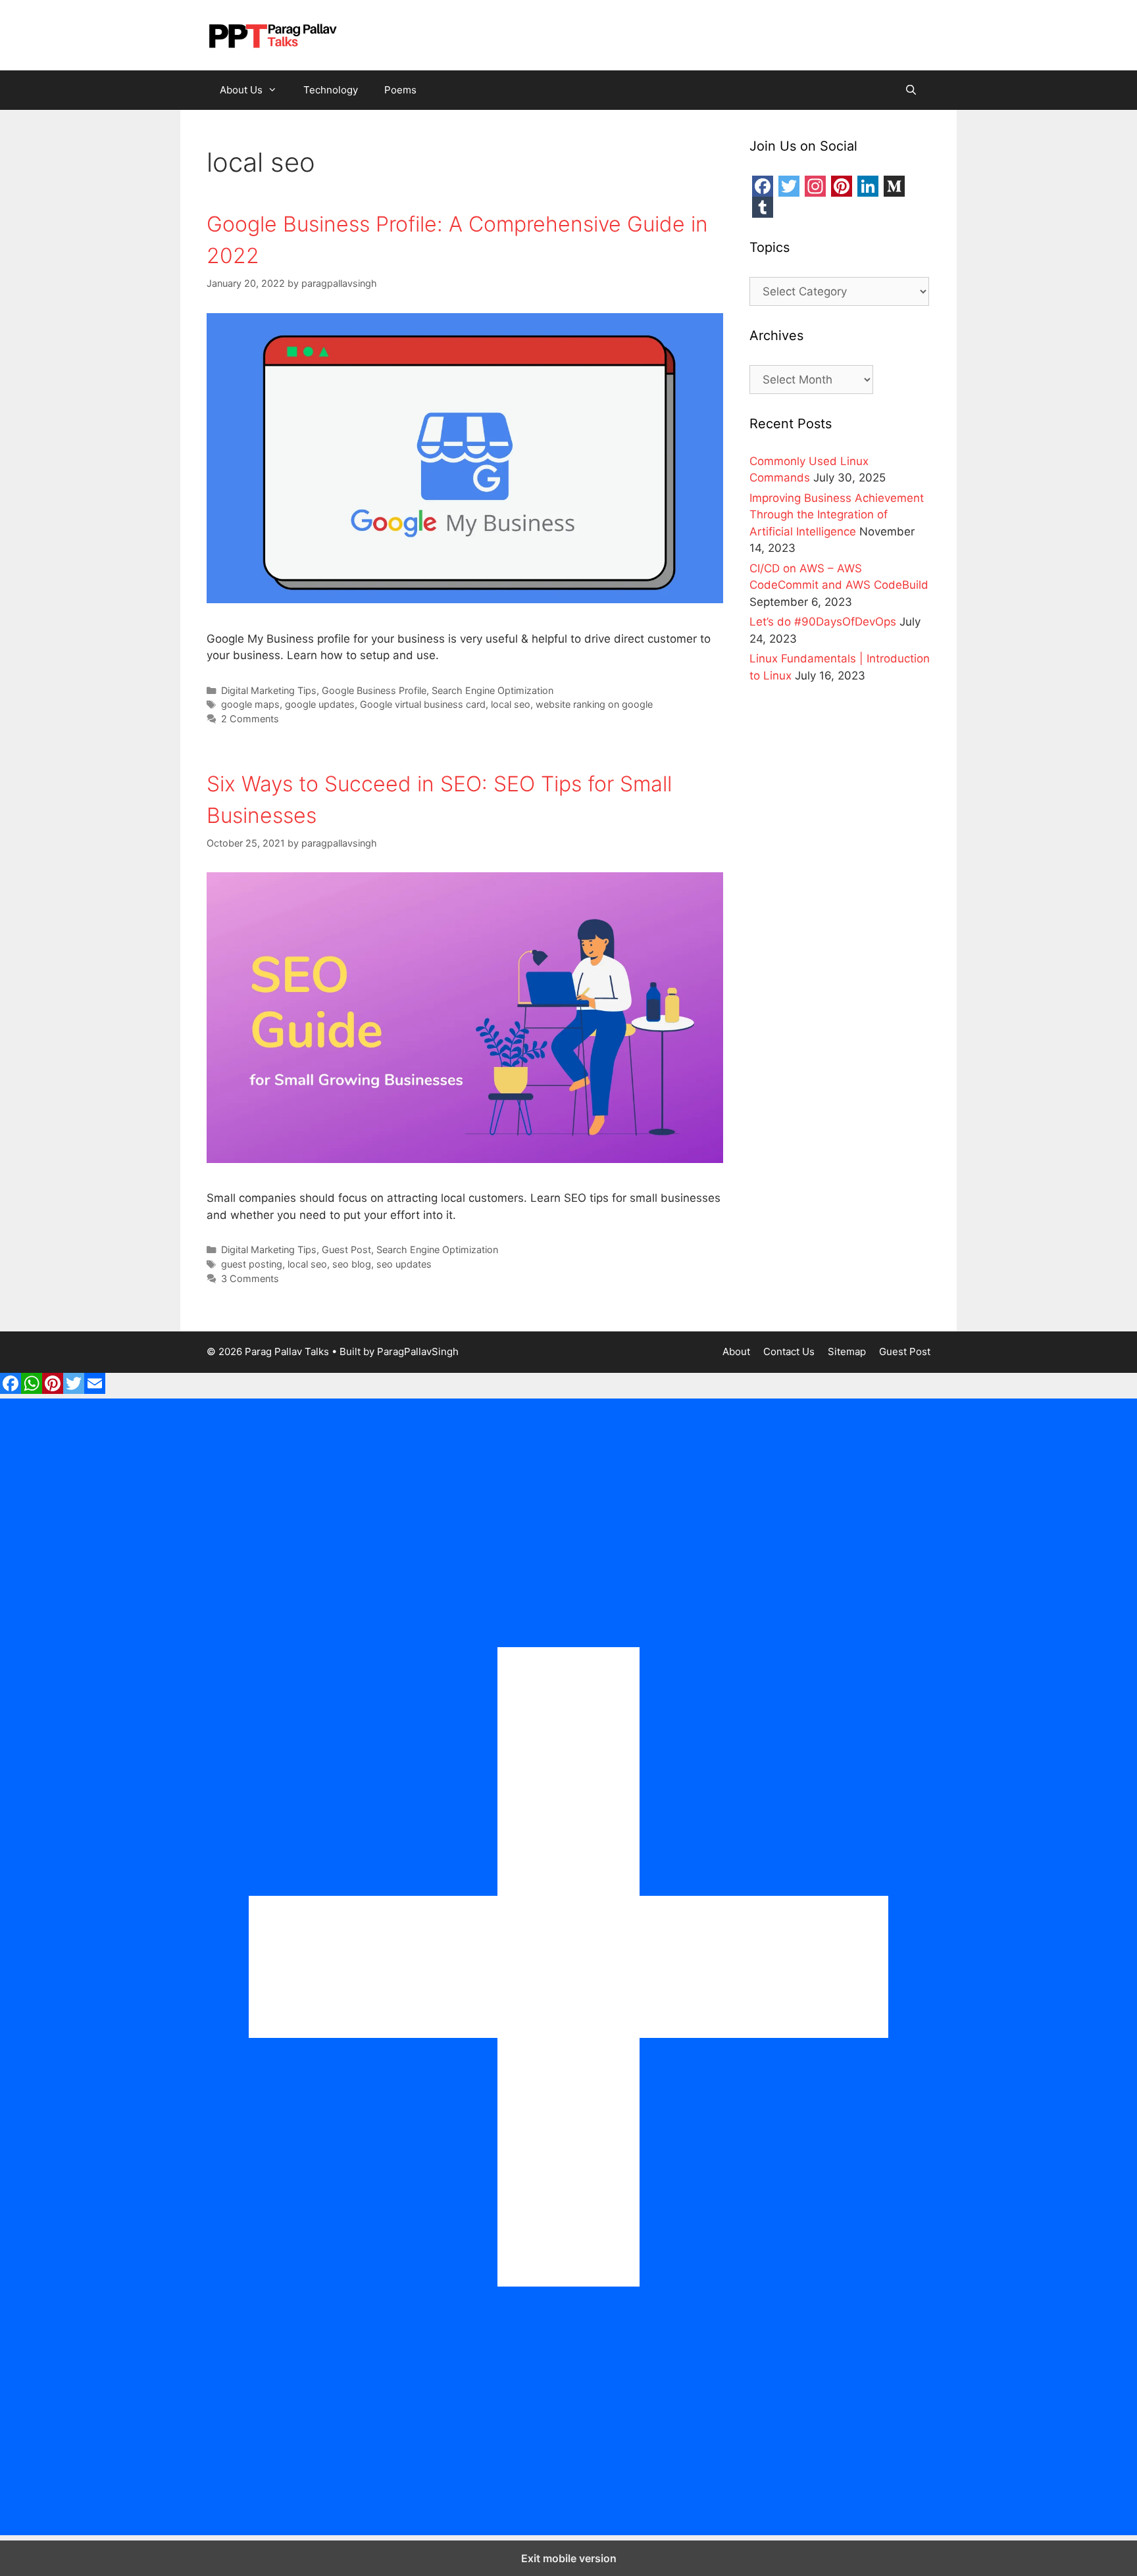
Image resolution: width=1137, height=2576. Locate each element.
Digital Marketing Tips (269, 690)
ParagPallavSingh (418, 1351)
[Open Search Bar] (911, 90)
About (736, 1351)
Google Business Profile (374, 690)
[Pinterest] (842, 186)
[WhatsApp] (32, 1390)
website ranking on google (594, 704)
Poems (400, 90)
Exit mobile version (569, 2558)
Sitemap (847, 1351)
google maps (250, 704)
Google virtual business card (423, 704)
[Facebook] (763, 186)
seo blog (352, 1264)
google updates (320, 704)
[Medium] (894, 186)
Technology (331, 90)
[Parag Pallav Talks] (272, 34)
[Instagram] (815, 186)
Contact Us (789, 1351)
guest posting (252, 1264)
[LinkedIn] (868, 186)
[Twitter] (789, 186)
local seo (511, 704)
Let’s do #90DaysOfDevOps (823, 622)
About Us (241, 90)
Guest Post (346, 1250)
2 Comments (250, 719)
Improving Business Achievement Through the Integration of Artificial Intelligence (837, 515)
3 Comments (250, 1278)
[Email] (95, 1390)
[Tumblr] (763, 207)
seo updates (404, 1264)
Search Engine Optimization (493, 690)
